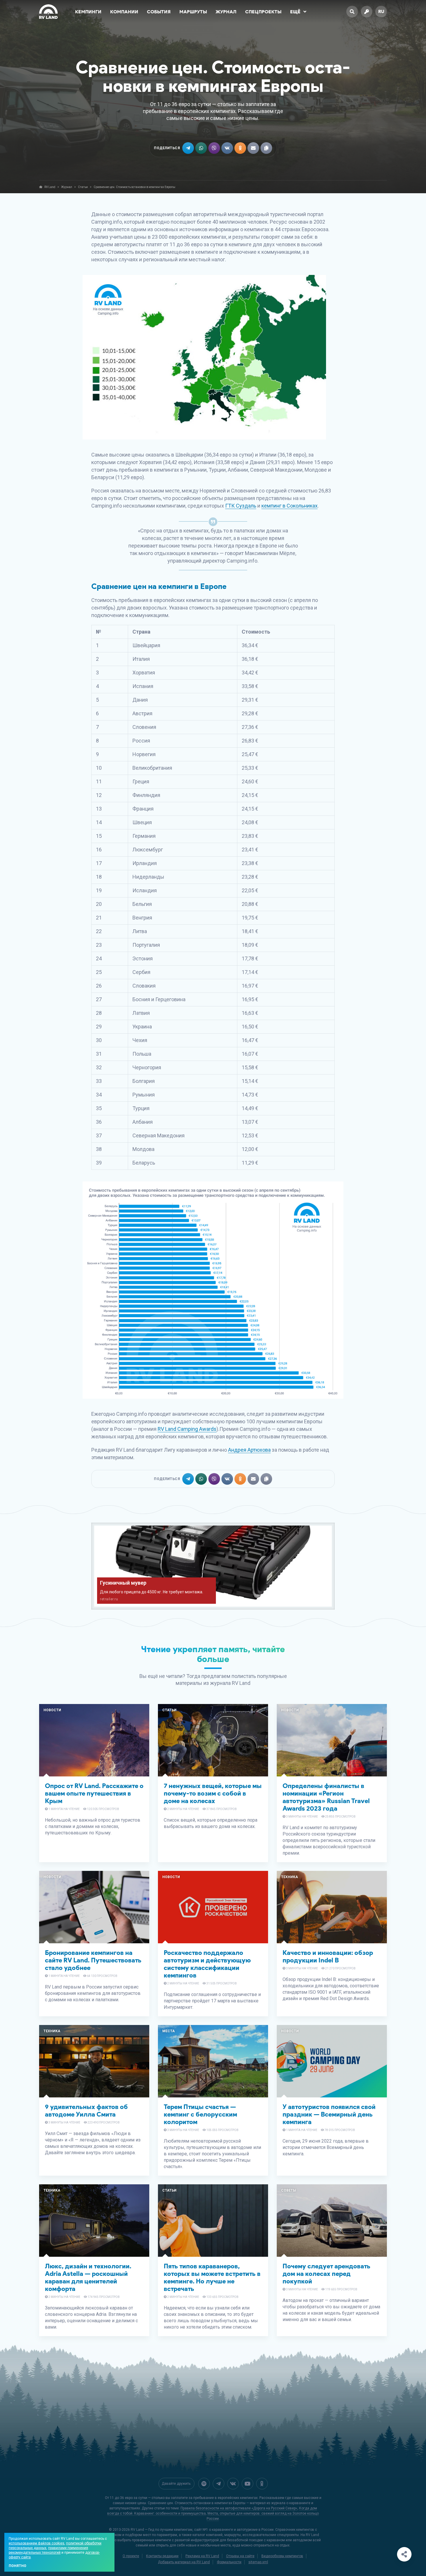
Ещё (295, 12)
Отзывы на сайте (240, 2556)
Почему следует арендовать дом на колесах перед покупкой (326, 2274)
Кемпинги (88, 12)
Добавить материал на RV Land (184, 2562)
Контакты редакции (162, 2556)
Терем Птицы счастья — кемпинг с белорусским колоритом (200, 2114)
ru (381, 11)
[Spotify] (204, 2484)
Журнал (226, 12)
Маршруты (193, 12)
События (159, 12)
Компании (124, 12)
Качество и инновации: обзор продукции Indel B (328, 1956)
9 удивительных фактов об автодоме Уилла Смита (86, 2111)
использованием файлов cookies (37, 2543)
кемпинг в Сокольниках (290, 506)
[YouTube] (247, 2484)
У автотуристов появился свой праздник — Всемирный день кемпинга (329, 2114)
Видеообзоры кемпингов (282, 2556)
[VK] (233, 2484)
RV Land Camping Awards (187, 1429)
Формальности (229, 2562)
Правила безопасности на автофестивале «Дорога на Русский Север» (239, 2508)
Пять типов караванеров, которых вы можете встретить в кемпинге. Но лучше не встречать (212, 2277)
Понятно (18, 2566)
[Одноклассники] (262, 2484)
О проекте (131, 2556)
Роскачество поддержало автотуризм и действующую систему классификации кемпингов (207, 1964)
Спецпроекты (263, 12)
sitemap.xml (258, 2562)
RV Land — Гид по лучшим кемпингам (162, 2530)
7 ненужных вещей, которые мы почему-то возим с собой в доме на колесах (213, 1793)
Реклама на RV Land (202, 2556)
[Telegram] (219, 2484)
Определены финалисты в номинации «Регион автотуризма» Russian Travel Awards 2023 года (326, 1797)
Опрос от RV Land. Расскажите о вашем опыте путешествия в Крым (94, 1793)
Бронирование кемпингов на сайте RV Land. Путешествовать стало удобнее (93, 1960)
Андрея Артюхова (249, 1450)
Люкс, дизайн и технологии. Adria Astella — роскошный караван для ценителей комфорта (88, 2277)
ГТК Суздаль (241, 506)
